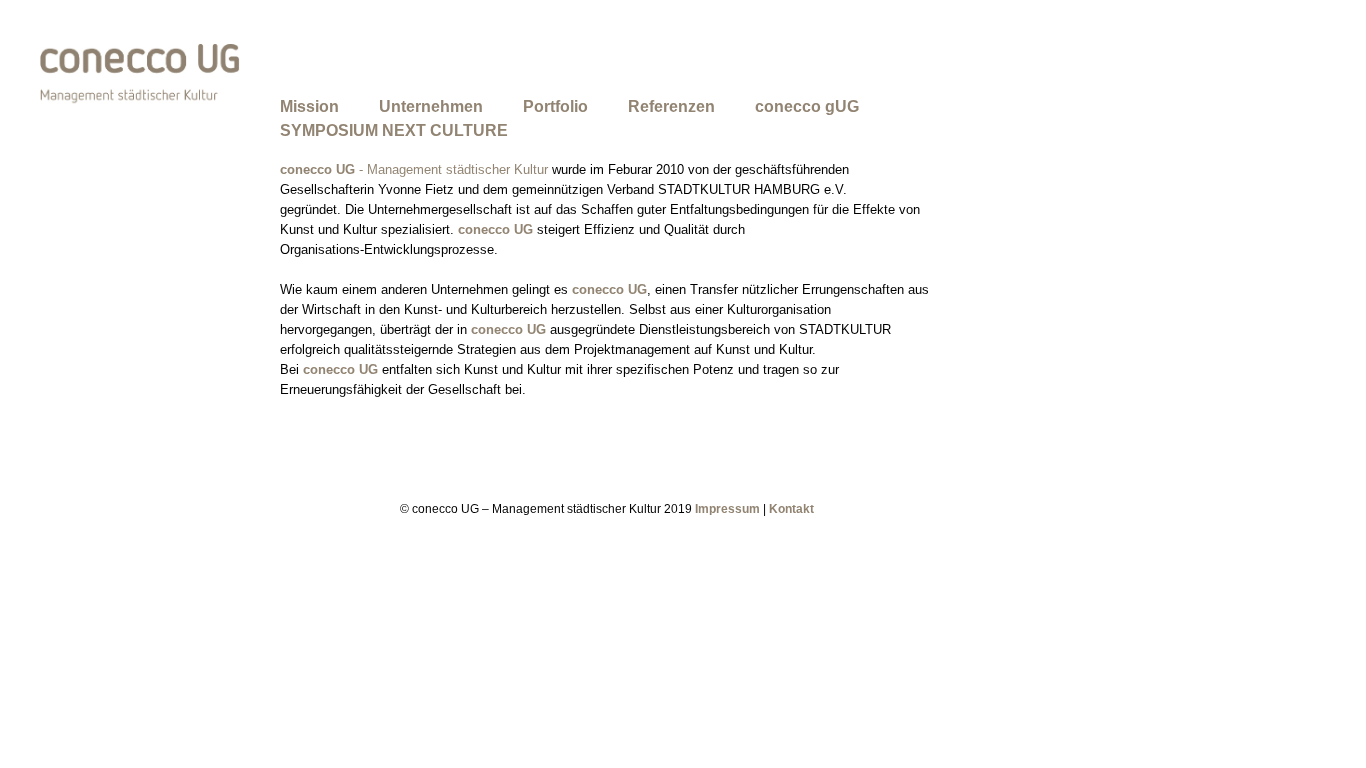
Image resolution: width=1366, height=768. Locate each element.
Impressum (727, 509)
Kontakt (791, 509)
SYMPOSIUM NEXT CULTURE (394, 130)
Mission (309, 106)
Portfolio (555, 106)
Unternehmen (431, 106)
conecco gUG (807, 106)
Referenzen (671, 106)
